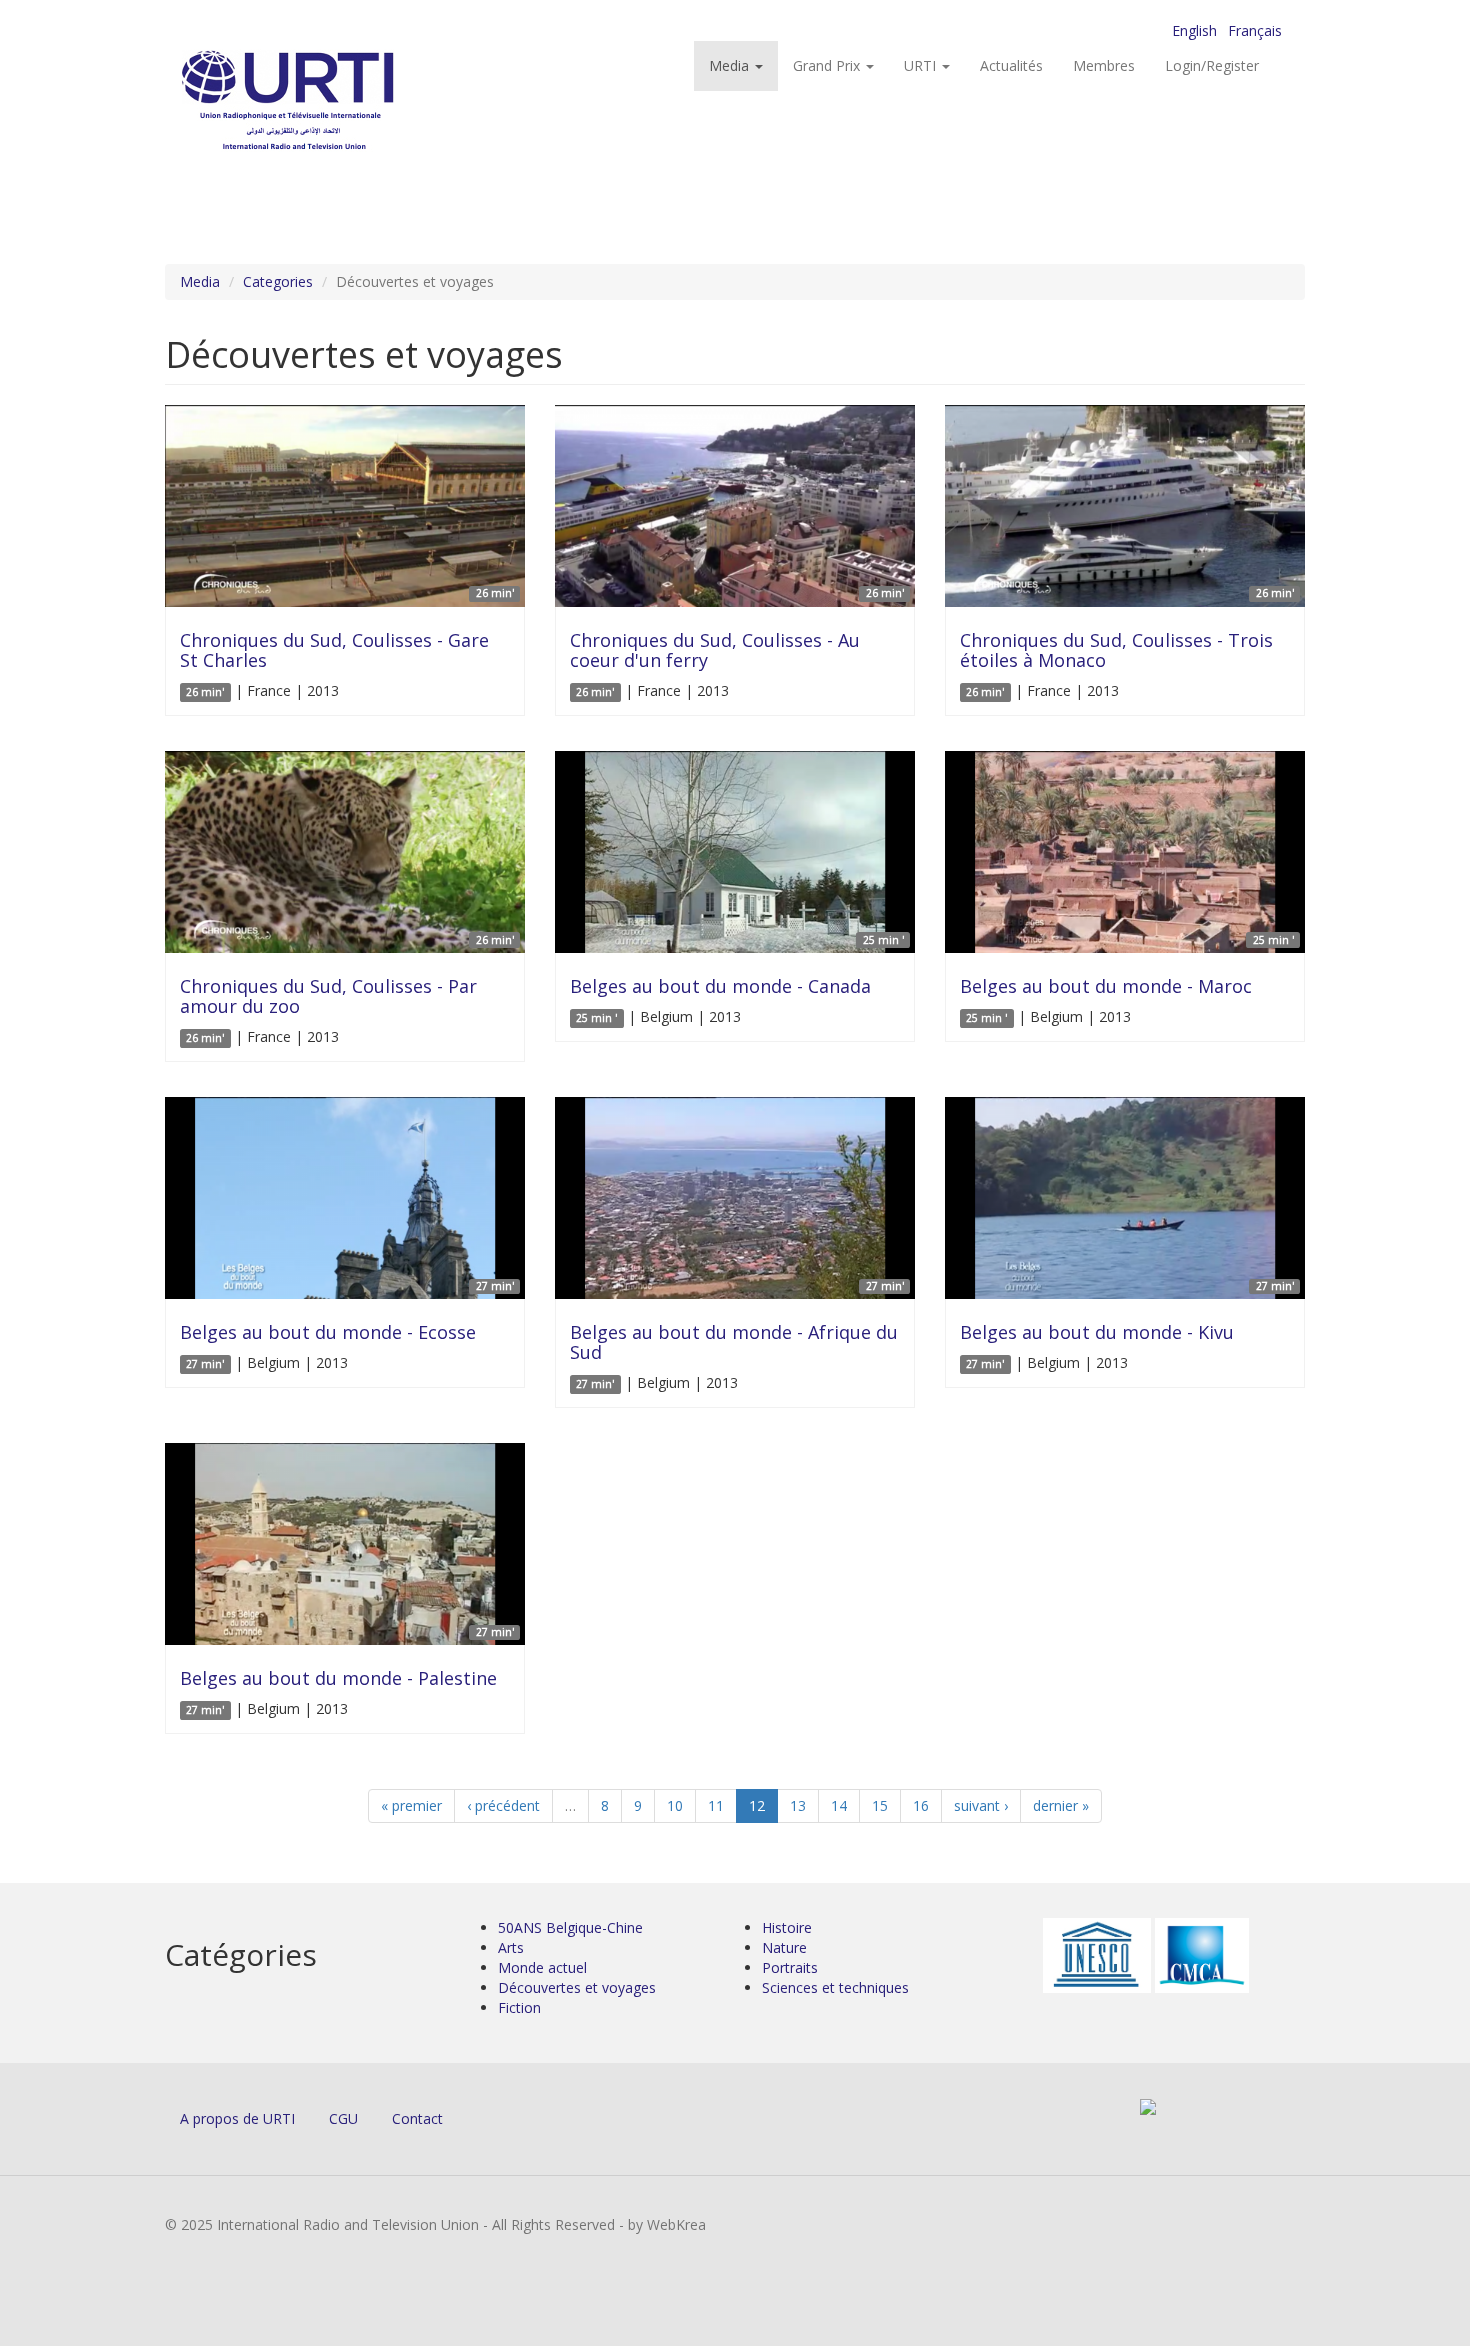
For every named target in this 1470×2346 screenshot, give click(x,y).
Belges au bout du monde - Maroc (1106, 986)
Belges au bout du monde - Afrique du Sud (734, 1342)
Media (731, 65)
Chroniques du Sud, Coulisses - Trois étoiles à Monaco (1116, 650)
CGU (343, 2118)
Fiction (519, 2007)
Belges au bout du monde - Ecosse (328, 1332)
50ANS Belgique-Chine (570, 1927)
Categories (278, 281)
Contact (417, 2118)
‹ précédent (503, 1805)
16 (921, 1805)
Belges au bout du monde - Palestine (338, 1678)
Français (1255, 30)
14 (839, 1805)
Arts (511, 1947)
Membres (1104, 65)
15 (880, 1805)
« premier (411, 1805)
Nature (784, 1947)
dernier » (1061, 1805)
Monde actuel (542, 1967)
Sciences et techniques (835, 1987)
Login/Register (1212, 65)
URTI (922, 65)
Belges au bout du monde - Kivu (1097, 1332)
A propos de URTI (237, 2118)
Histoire (787, 1927)
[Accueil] (327, 100)
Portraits (790, 1967)
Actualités (1011, 65)
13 (798, 1805)
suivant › (981, 1805)
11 (716, 1805)
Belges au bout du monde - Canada (720, 986)
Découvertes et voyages (577, 1987)
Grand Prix (828, 65)
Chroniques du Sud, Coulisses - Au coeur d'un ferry (715, 650)
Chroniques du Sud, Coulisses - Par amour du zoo (328, 996)
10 (675, 1805)
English (1194, 30)
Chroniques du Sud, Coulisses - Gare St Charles (334, 650)
